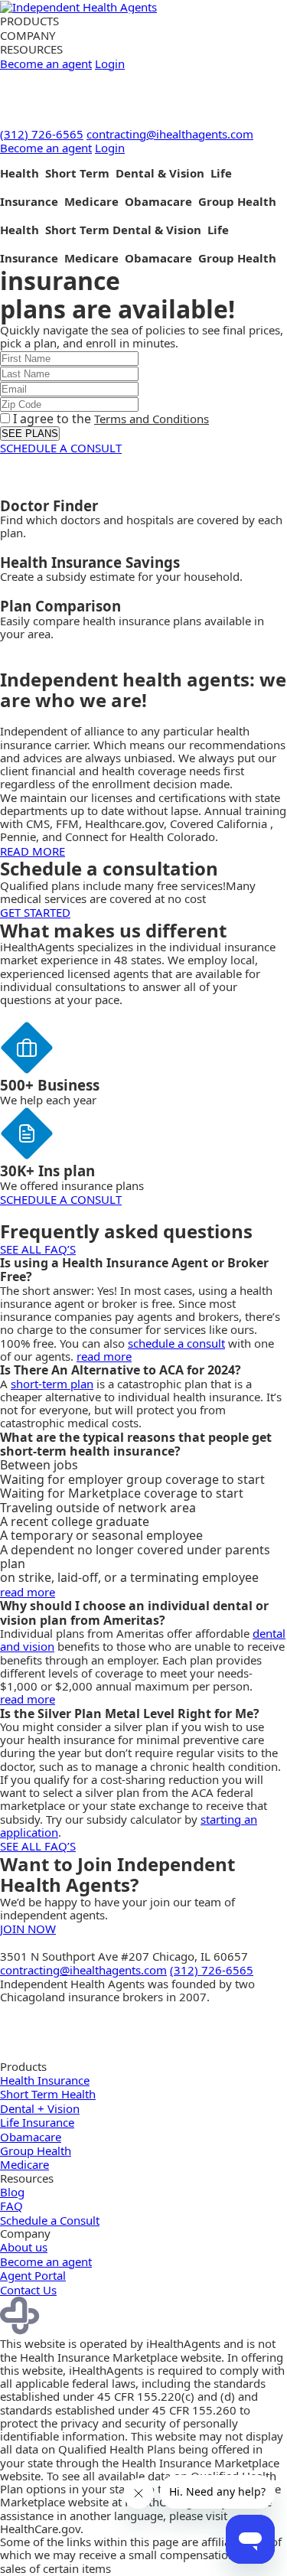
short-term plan (52, 1384)
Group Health (36, 2150)
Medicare (24, 2164)
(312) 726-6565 (42, 134)
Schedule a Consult (50, 2220)
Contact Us (28, 2290)
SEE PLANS (30, 434)
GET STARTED (35, 912)
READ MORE (33, 851)
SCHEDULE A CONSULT (61, 448)
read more (104, 1356)
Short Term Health (48, 2094)
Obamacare (31, 2137)
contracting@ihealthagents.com (170, 134)
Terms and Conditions (152, 419)
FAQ (11, 2206)
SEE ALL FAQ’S (38, 1249)
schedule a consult (176, 1343)
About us (24, 2247)
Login (110, 64)
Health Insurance (45, 2080)
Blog (12, 2192)
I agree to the (109, 419)
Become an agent (46, 64)
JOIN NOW (28, 1929)
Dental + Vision (40, 2108)
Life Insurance (37, 2122)
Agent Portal (33, 2275)
